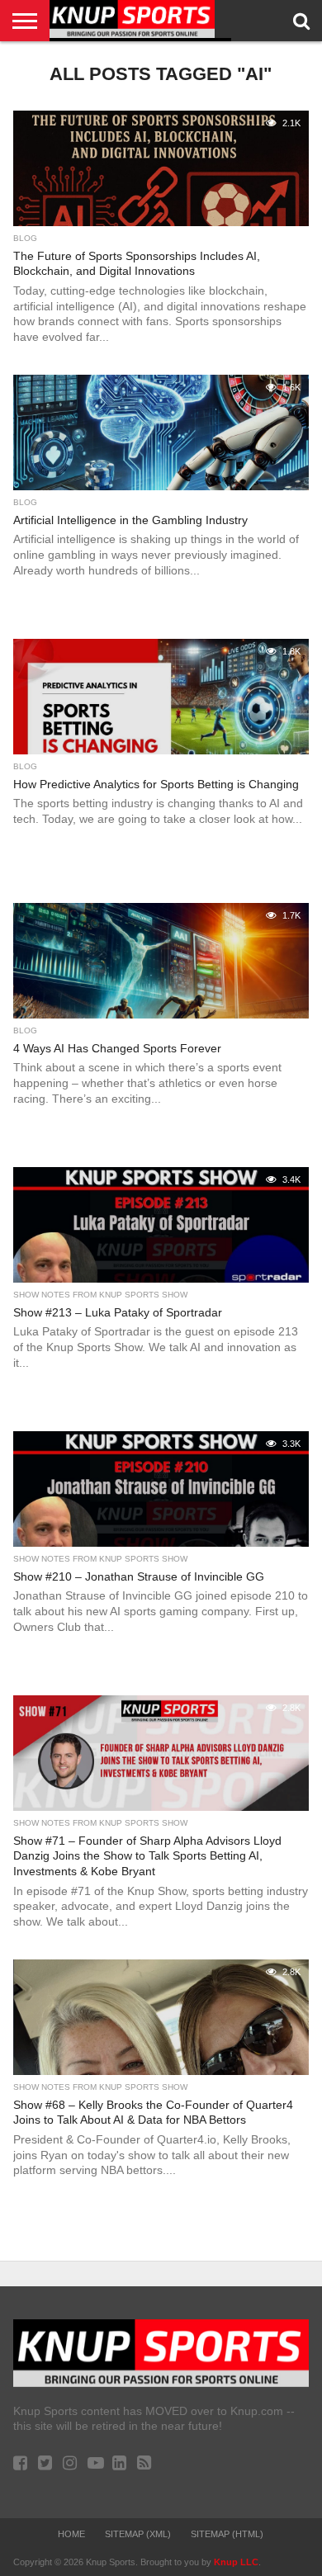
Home (71, 2534)
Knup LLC (236, 2562)
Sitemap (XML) (138, 2534)
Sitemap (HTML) (227, 2534)
